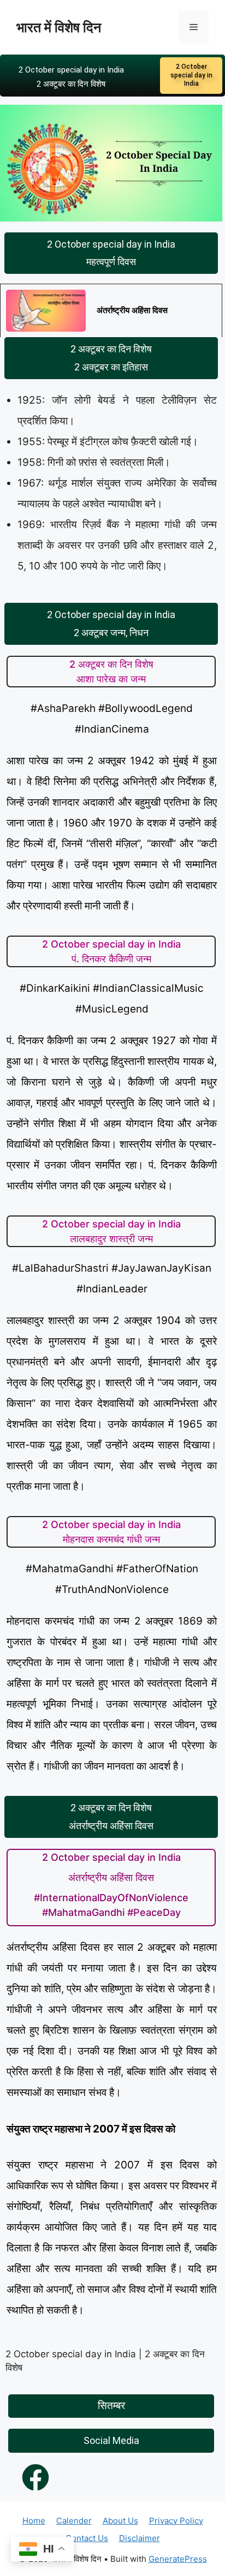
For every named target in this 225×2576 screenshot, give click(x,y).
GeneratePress (178, 2559)
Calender (74, 2521)
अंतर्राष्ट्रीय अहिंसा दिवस (132, 310)
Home (34, 2521)
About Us (120, 2521)
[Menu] (194, 27)
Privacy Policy (176, 2521)
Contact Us (87, 2538)
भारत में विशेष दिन (59, 27)
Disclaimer (140, 2538)
